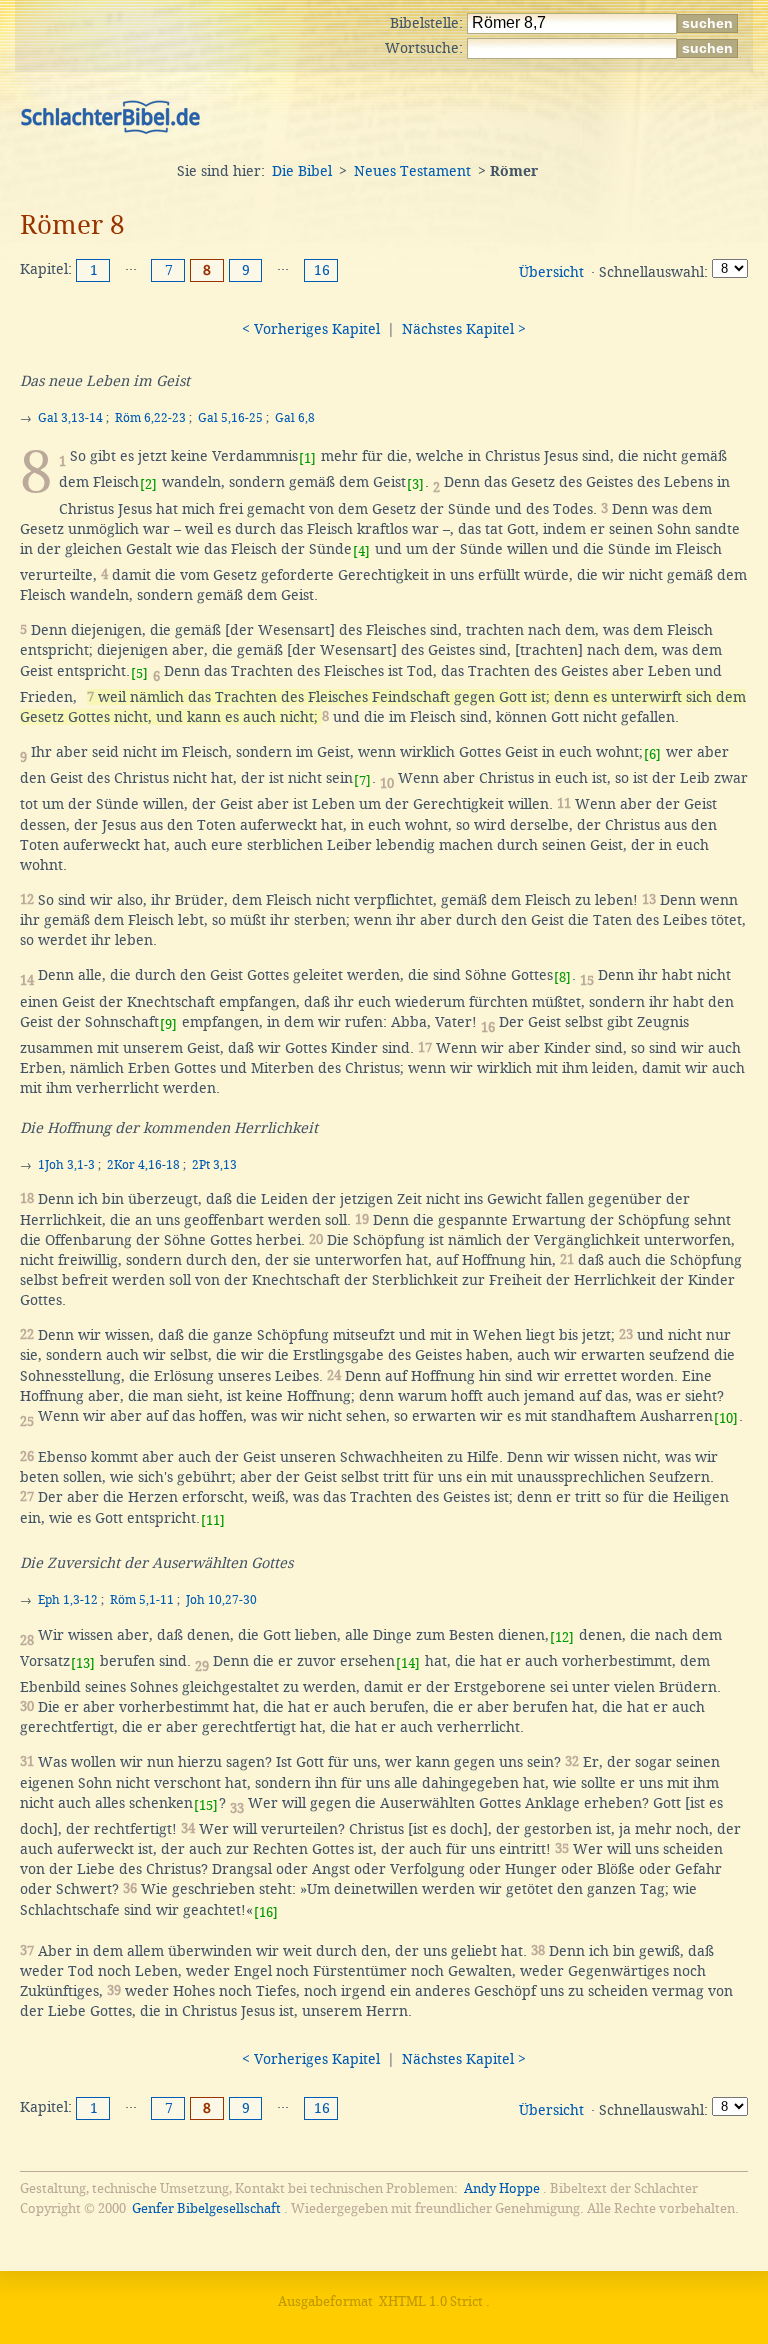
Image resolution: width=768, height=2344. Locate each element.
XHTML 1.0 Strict (431, 2301)
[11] (213, 1520)
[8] (562, 977)
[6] (652, 754)
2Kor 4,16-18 (143, 1165)
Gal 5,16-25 (230, 418)
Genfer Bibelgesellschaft (206, 2208)
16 (322, 270)
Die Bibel (302, 171)
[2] (148, 484)
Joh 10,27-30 (221, 1600)
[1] (307, 458)
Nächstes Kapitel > (464, 329)
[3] (415, 484)
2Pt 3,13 (214, 1165)
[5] (139, 673)
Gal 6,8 (295, 418)
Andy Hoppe (502, 2188)
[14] (408, 1663)
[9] (168, 1024)
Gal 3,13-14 (70, 418)
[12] (562, 1637)
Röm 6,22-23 (150, 418)
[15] (206, 1805)
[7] (362, 780)
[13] (83, 1663)
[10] (726, 1418)
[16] (266, 1912)
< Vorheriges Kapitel (311, 329)
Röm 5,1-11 (142, 1600)
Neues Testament (412, 171)
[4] (361, 551)
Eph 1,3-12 (68, 1600)
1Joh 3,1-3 (66, 1165)
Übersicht (551, 272)
